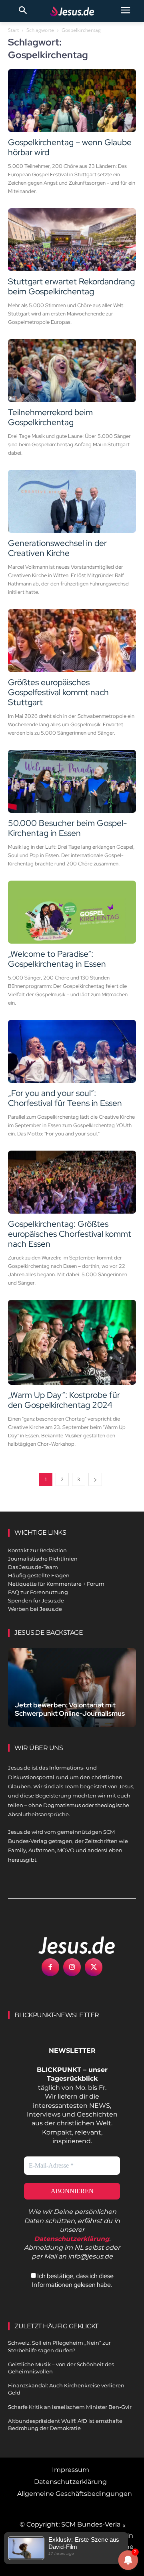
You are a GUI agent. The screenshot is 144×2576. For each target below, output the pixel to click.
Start (13, 30)
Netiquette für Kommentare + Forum (56, 1584)
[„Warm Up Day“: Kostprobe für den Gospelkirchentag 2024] (72, 1342)
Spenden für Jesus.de (36, 1600)
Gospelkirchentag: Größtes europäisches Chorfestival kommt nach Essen (70, 1234)
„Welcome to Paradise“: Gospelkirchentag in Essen (57, 959)
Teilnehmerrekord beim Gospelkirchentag (50, 417)
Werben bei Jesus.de (35, 1609)
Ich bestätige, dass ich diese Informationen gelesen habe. (73, 2280)
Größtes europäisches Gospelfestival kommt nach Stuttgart (58, 692)
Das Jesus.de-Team (33, 1567)
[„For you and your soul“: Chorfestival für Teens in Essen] (72, 1051)
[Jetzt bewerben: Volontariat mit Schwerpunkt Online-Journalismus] (72, 1687)
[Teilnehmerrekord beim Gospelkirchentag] (72, 371)
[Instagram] (72, 1967)
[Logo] (68, 1945)
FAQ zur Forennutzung (38, 1592)
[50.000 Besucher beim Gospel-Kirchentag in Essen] (72, 781)
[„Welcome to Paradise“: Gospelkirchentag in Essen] (72, 912)
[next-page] (95, 1479)
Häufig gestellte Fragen (39, 1575)
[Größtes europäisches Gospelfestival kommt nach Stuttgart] (72, 641)
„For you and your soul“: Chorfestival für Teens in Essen (65, 1098)
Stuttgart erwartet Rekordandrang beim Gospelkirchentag (71, 286)
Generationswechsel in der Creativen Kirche (57, 548)
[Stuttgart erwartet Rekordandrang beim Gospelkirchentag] (72, 240)
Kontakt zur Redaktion (37, 1550)
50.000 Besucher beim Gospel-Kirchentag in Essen (67, 828)
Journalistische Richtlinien (43, 1559)
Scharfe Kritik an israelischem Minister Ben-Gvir (70, 2407)
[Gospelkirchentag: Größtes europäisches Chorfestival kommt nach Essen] (72, 1182)
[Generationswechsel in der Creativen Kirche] (72, 501)
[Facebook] (50, 1967)
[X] (94, 1967)
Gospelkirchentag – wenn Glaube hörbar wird (70, 147)
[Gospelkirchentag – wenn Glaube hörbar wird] (72, 101)
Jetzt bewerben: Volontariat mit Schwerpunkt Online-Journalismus (70, 1709)
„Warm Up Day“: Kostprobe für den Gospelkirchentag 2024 (64, 1400)
